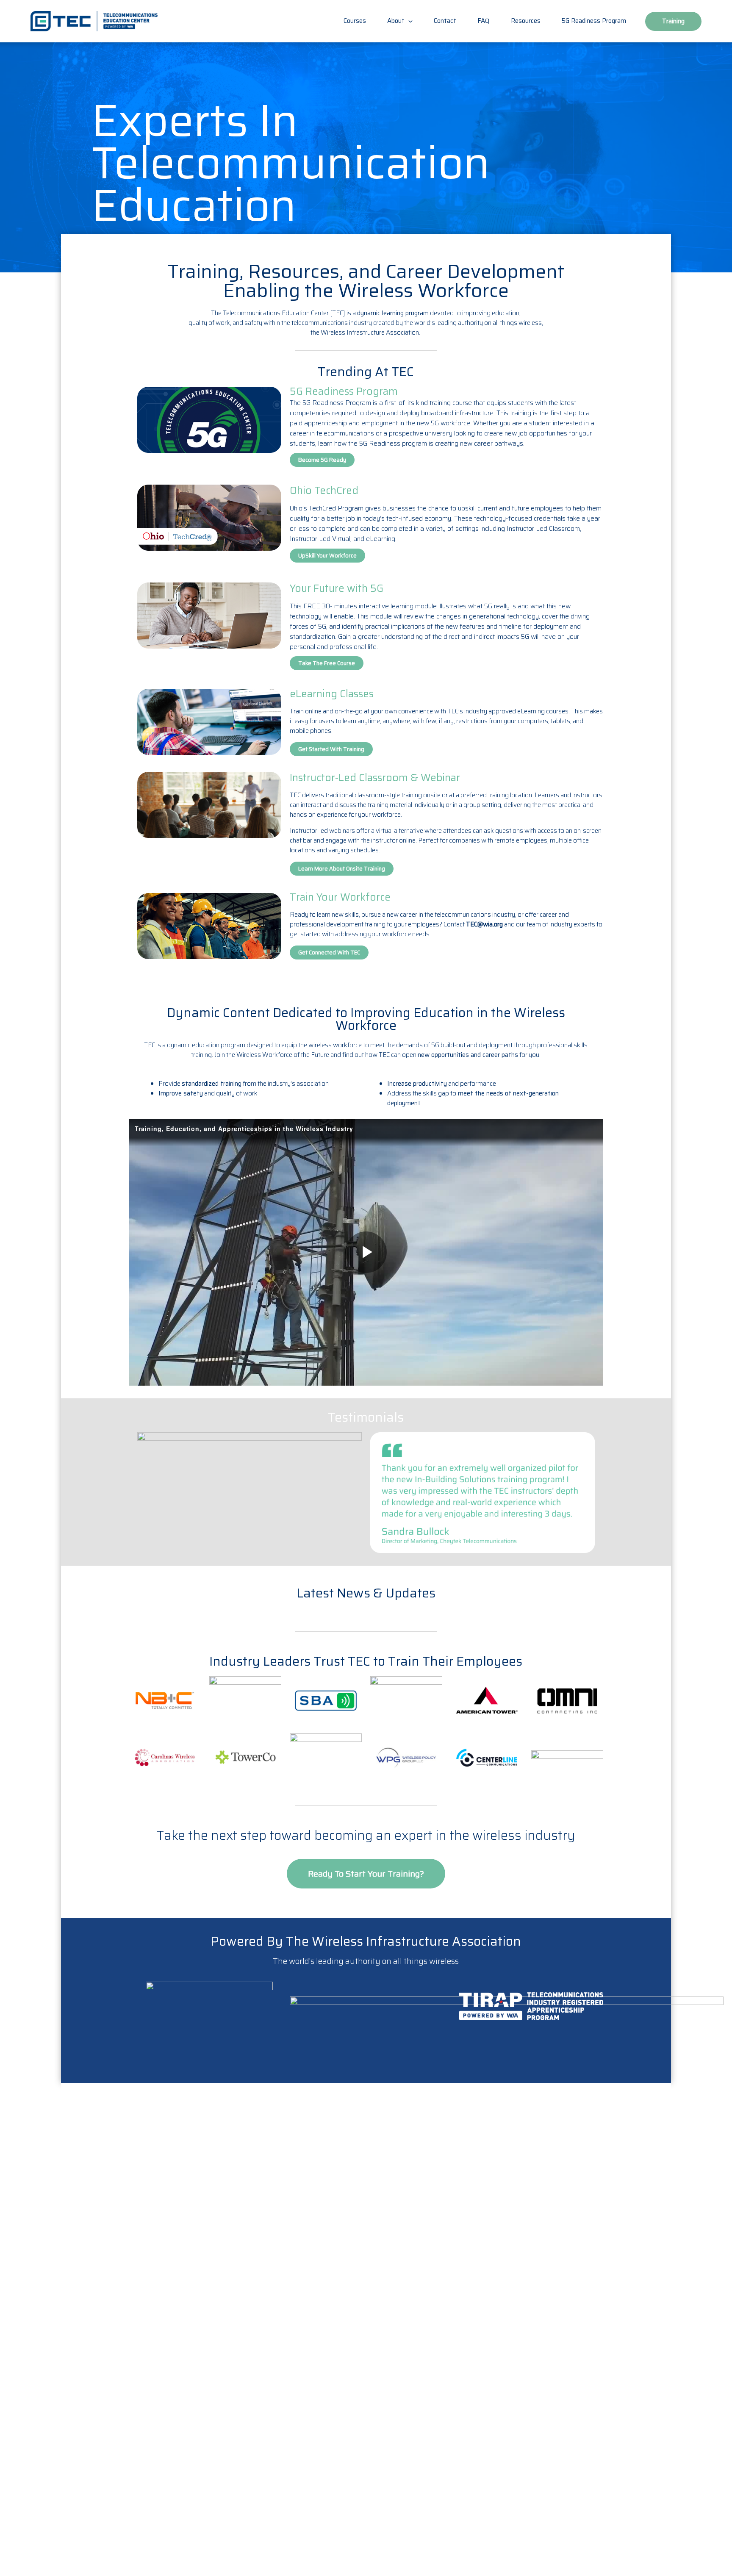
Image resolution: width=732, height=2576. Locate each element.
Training (673, 21)
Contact (445, 21)
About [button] (397, 21)
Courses (355, 21)
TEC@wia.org (484, 924)
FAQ (484, 21)
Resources (526, 21)
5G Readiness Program (594, 21)
